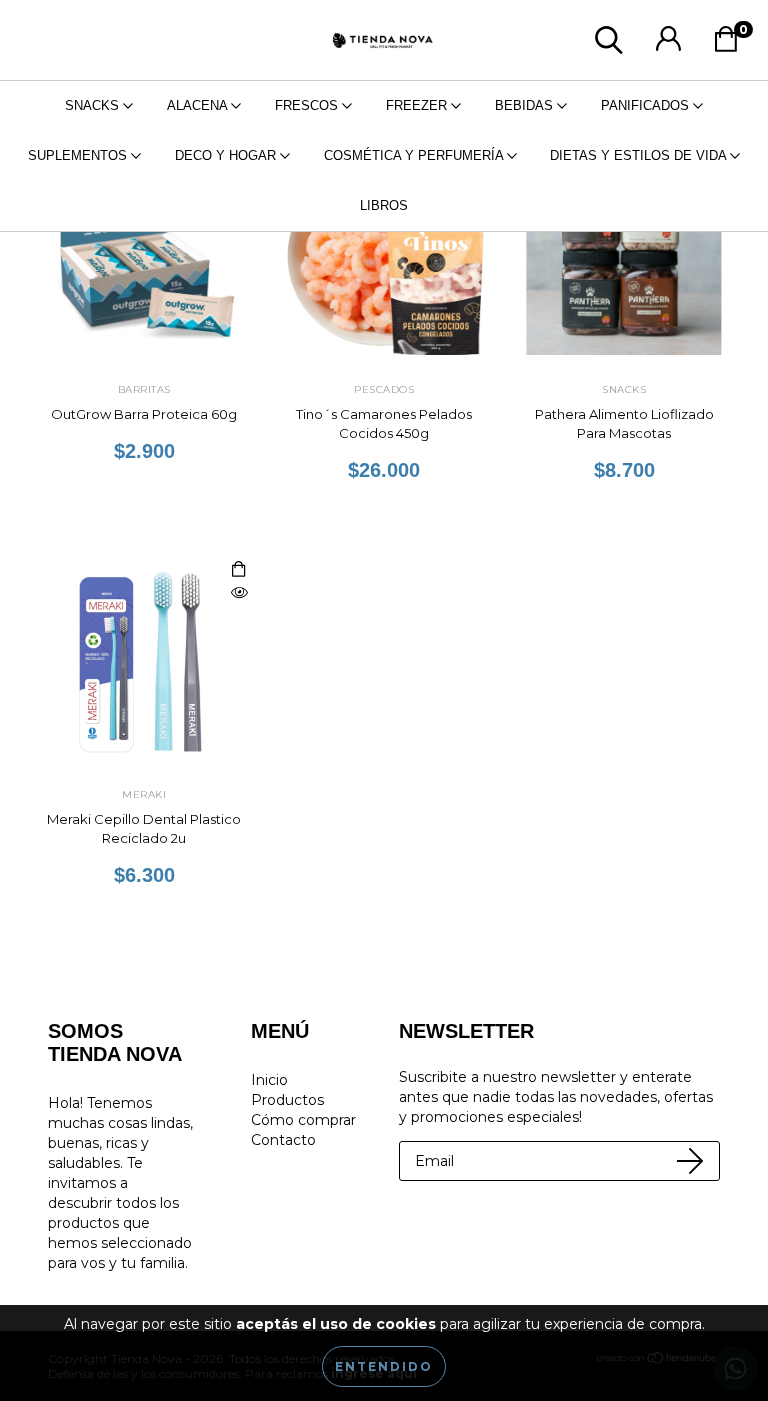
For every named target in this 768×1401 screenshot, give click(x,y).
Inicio (269, 1080)
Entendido (384, 1366)
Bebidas (526, 105)
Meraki (144, 794)
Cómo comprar (303, 1120)
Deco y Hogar (227, 155)
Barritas (144, 389)
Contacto (283, 1140)
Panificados (647, 105)
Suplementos (79, 155)
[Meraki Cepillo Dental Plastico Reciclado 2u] (239, 593)
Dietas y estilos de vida (640, 155)
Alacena (199, 105)
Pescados (384, 389)
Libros (384, 205)
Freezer (418, 105)
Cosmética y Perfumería (415, 155)
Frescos (308, 105)
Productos (287, 1100)
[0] (731, 45)
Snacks (94, 105)
